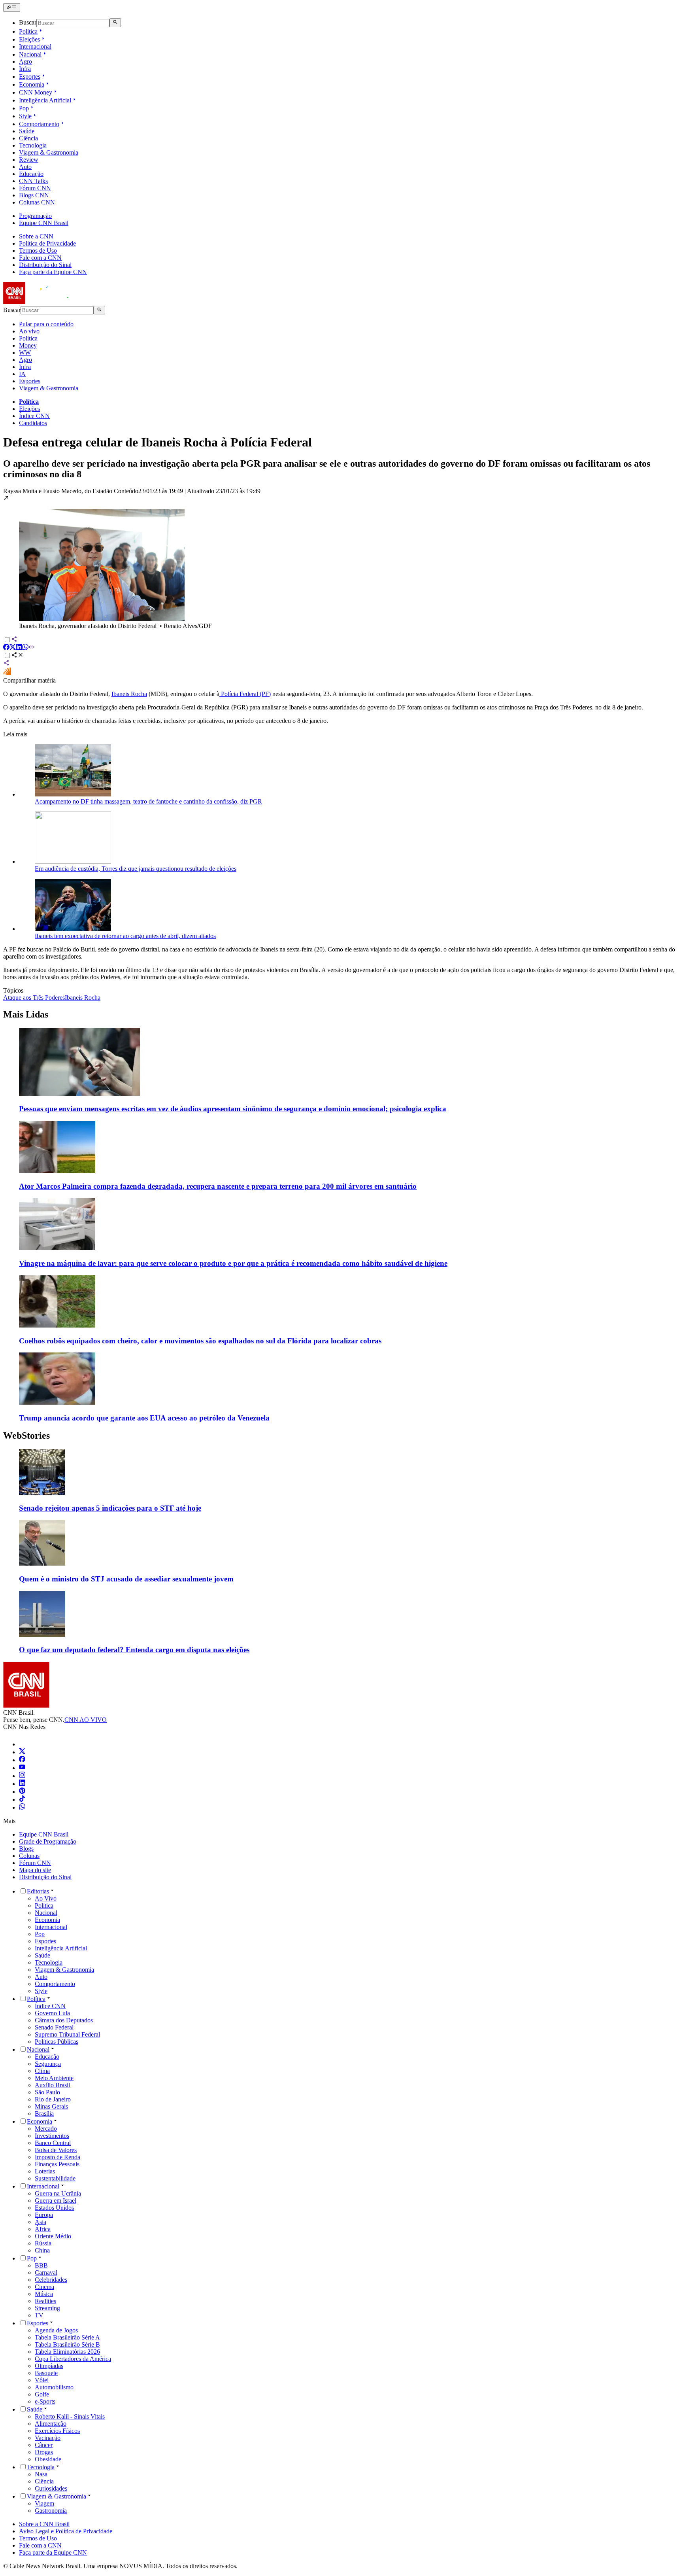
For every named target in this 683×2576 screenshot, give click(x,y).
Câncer (44, 2445)
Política (28, 31)
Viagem (44, 2503)
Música (44, 2294)
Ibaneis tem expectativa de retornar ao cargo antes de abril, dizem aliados (125, 936)
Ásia (41, 2222)
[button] (341, 562)
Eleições (29, 39)
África (43, 2229)
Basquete (46, 2373)
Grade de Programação (48, 1841)
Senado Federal (54, 2027)
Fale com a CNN (40, 258)
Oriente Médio (53, 2236)
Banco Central (53, 2143)
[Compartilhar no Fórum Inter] (7, 673)
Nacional (30, 54)
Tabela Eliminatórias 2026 (67, 2352)
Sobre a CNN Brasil (44, 2524)
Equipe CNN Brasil (44, 223)
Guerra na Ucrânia (58, 2193)
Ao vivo (29, 331)
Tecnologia (33, 145)
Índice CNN (34, 416)
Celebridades (51, 2280)
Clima (42, 2071)
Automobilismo (54, 2387)
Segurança (48, 2064)
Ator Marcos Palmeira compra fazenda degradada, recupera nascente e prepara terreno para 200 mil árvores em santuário (218, 1186)
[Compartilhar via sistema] (6, 664)
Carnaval (46, 2272)
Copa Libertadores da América (73, 2359)
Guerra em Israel (56, 2201)
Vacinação (48, 2438)
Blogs (26, 1849)
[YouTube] (22, 1768)
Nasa (41, 2474)
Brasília (44, 2114)
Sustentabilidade (55, 2178)
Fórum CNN (35, 188)
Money (28, 345)
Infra (25, 69)
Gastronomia (51, 2511)
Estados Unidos (54, 2208)
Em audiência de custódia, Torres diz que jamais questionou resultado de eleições (136, 869)
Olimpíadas (49, 2366)
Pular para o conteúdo (46, 324)
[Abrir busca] (115, 23)
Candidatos (33, 423)
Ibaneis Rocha (129, 694)
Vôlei (42, 2380)
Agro (25, 61)
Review (29, 160)
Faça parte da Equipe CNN (53, 272)
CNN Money (36, 92)
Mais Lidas (26, 1014)
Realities (45, 2301)
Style (25, 116)
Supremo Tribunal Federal (67, 2034)
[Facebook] (22, 1760)
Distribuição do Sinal (45, 265)
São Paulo (47, 2092)
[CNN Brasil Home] (46, 302)
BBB (41, 2265)
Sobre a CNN (36, 236)
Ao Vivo (46, 1898)
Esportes (30, 77)
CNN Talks (33, 181)
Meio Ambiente (54, 2078)
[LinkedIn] (22, 1784)
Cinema (44, 2287)
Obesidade (48, 2459)
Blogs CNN (34, 195)
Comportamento (39, 124)
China (42, 2250)
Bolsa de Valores (56, 2150)
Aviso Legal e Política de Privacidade (66, 2531)
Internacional (35, 46)
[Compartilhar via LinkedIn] (19, 648)
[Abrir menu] (12, 8)
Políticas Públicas (57, 2042)
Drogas (44, 2452)
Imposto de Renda (58, 2157)
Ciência (28, 138)
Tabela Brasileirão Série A (67, 2337)
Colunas (29, 1856)
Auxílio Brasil (52, 2085)
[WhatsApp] (22, 1807)
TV (39, 2315)
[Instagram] (22, 1776)
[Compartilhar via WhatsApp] (25, 648)
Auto (25, 167)
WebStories (26, 1436)
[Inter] (24, 1744)
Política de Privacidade (47, 243)
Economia (32, 84)
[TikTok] (22, 1800)
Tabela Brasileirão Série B (67, 2344)
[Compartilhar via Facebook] (6, 648)
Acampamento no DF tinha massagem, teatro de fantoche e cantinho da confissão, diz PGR (148, 801)
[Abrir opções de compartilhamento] (17, 656)
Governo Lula (52, 2013)
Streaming (47, 2308)
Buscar (28, 23)
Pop (24, 108)
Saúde (27, 131)
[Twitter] (22, 1752)
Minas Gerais (51, 2106)
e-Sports (45, 2401)
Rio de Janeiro (53, 2099)
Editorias (38, 1891)
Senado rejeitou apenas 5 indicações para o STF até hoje (110, 1508)
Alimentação (51, 2424)
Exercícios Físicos (57, 2431)
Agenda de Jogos (56, 2330)
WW (25, 353)
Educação (31, 174)
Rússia (43, 2243)
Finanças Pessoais (57, 2164)
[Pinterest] (22, 1792)
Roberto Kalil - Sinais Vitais (70, 2416)
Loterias (45, 2171)
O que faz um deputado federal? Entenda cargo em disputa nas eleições (134, 1650)
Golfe (42, 2394)
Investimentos (52, 2136)
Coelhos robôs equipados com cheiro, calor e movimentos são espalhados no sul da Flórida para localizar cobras (200, 1341)
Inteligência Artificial (45, 100)
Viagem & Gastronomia (49, 152)
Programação (35, 216)
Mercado (46, 2129)
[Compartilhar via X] (13, 648)
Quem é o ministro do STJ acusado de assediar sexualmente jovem (126, 1579)
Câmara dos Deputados (64, 2020)
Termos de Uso (38, 251)
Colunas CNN (37, 202)
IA (22, 374)
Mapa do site (35, 1870)
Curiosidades (51, 2488)
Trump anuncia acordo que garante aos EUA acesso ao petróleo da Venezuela (144, 1418)
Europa (44, 2215)
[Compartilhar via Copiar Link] (32, 648)
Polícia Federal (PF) (245, 694)
